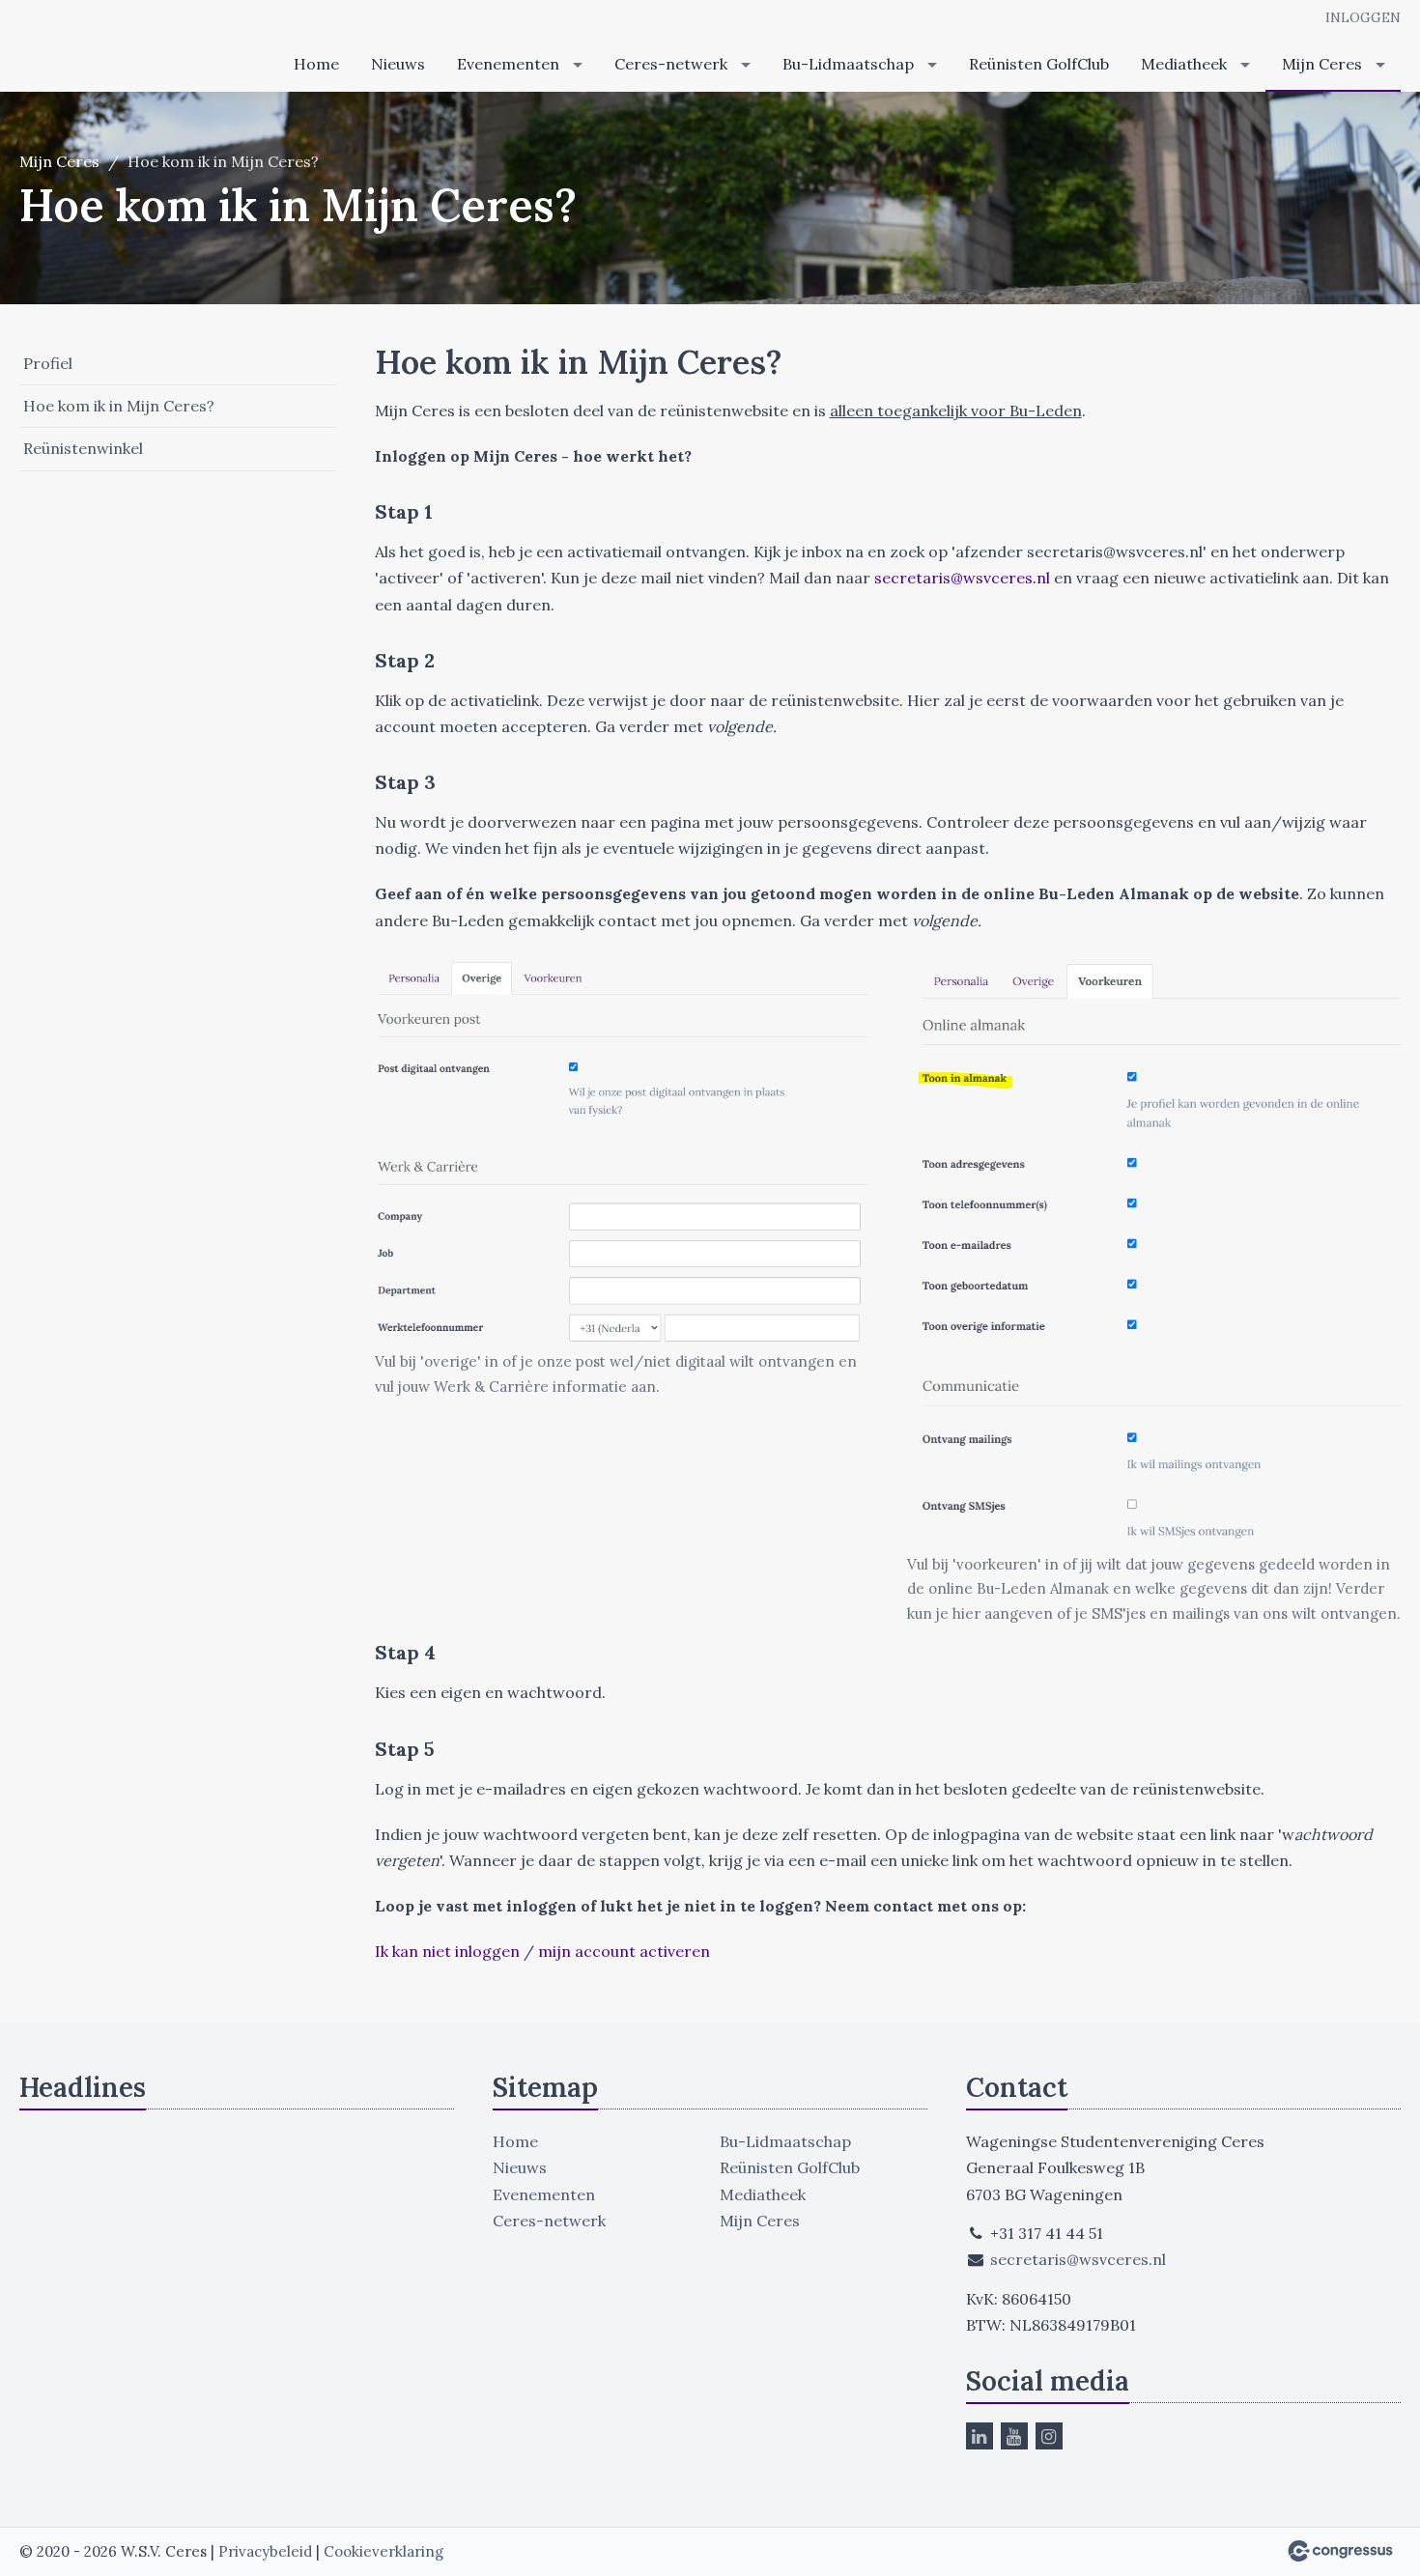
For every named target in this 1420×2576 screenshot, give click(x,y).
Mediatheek (1184, 64)
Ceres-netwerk (671, 64)
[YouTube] (1014, 2436)
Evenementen (508, 64)
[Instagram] (1049, 2436)
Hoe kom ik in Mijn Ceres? (119, 406)
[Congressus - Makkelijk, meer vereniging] (1340, 2551)
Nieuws (398, 64)
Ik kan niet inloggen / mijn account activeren (542, 1951)
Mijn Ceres (1322, 64)
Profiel (48, 363)
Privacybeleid (265, 2551)
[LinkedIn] (980, 2436)
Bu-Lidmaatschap (848, 64)
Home (316, 64)
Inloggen (1363, 17)
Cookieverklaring (383, 2551)
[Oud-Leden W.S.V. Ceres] (77, 47)
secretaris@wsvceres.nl (962, 578)
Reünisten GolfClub (1039, 64)
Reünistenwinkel (83, 448)
